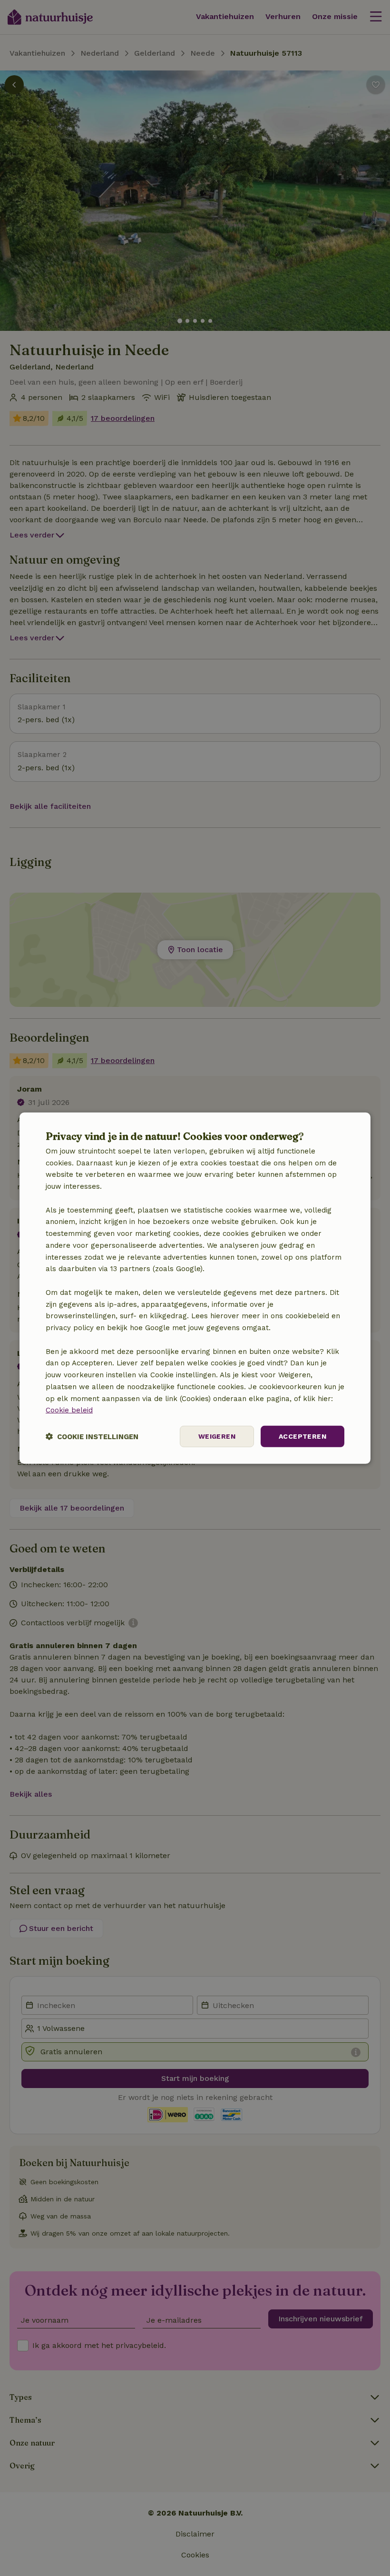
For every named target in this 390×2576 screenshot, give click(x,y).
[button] (92, 1437)
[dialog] (195, 1288)
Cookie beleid (69, 1410)
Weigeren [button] (217, 1436)
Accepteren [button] (302, 1436)
